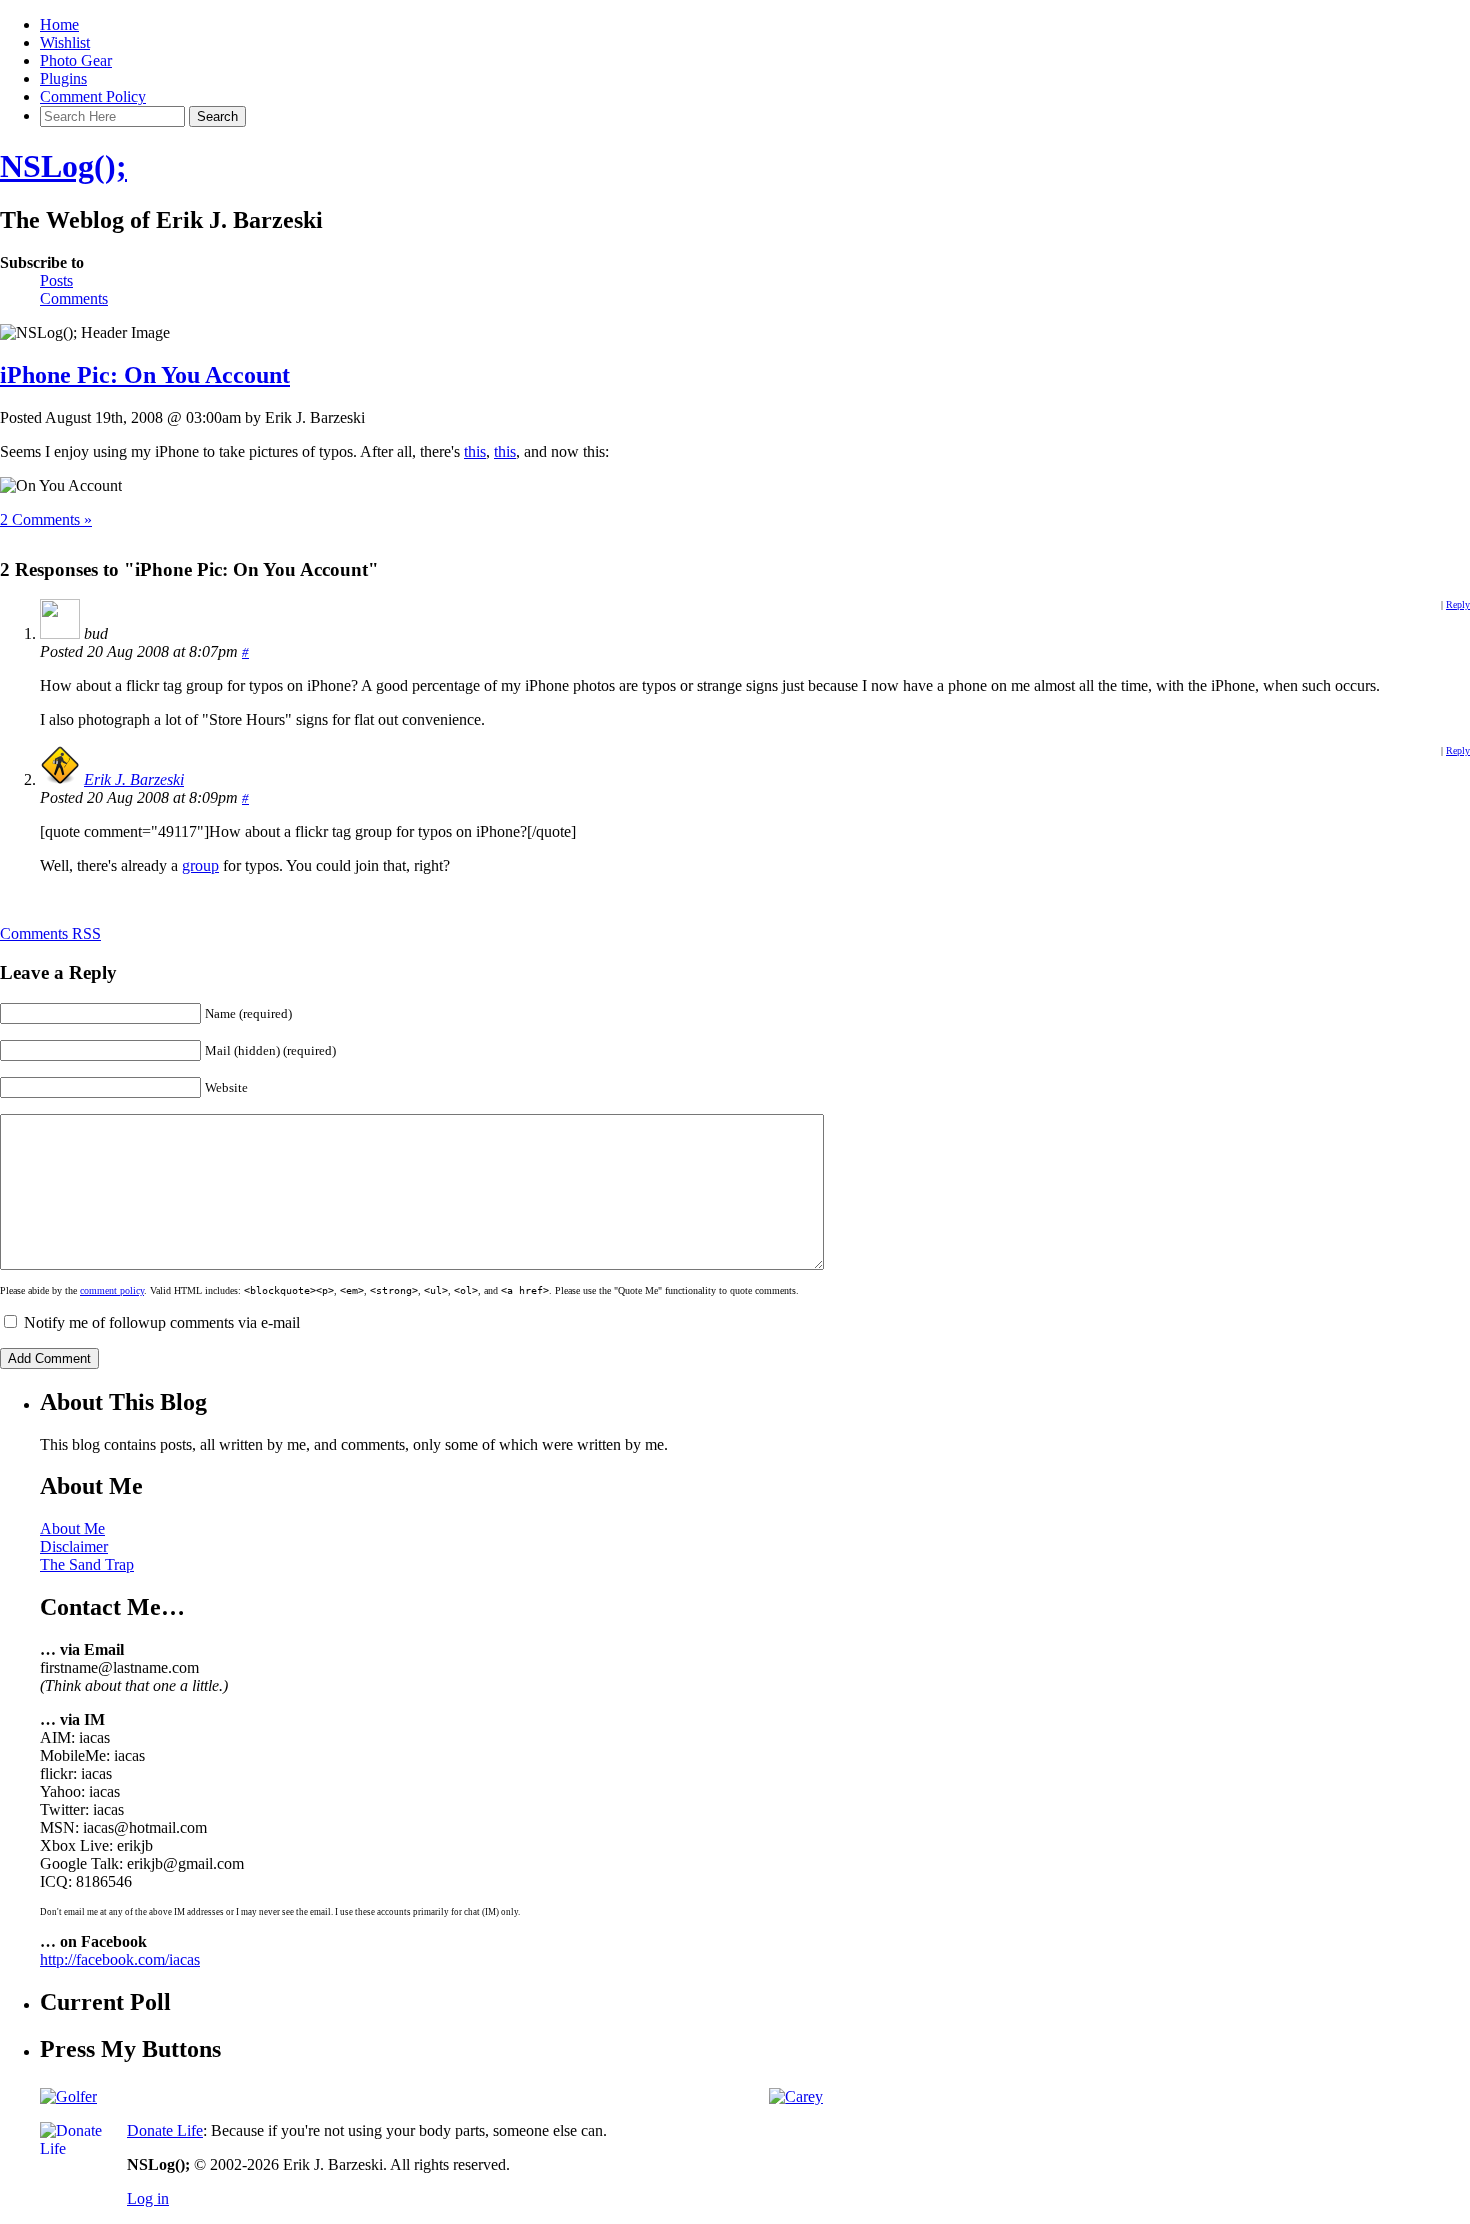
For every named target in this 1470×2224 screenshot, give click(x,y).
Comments (74, 298)
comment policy (112, 1290)
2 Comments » (46, 519)
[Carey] (796, 2096)
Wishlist (65, 42)
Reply (1458, 604)
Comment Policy (93, 96)
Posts (56, 280)
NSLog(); (63, 166)
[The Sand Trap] (68, 2096)
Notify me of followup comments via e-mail (162, 1322)
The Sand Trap (87, 1564)
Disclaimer (74, 1546)
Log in (148, 2198)
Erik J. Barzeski (134, 779)
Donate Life (165, 2130)
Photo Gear (76, 60)
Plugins (63, 78)
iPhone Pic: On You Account (145, 375)
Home (59, 24)
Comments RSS (50, 933)
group (200, 865)
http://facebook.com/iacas (120, 1959)
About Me (72, 1528)
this (475, 451)
